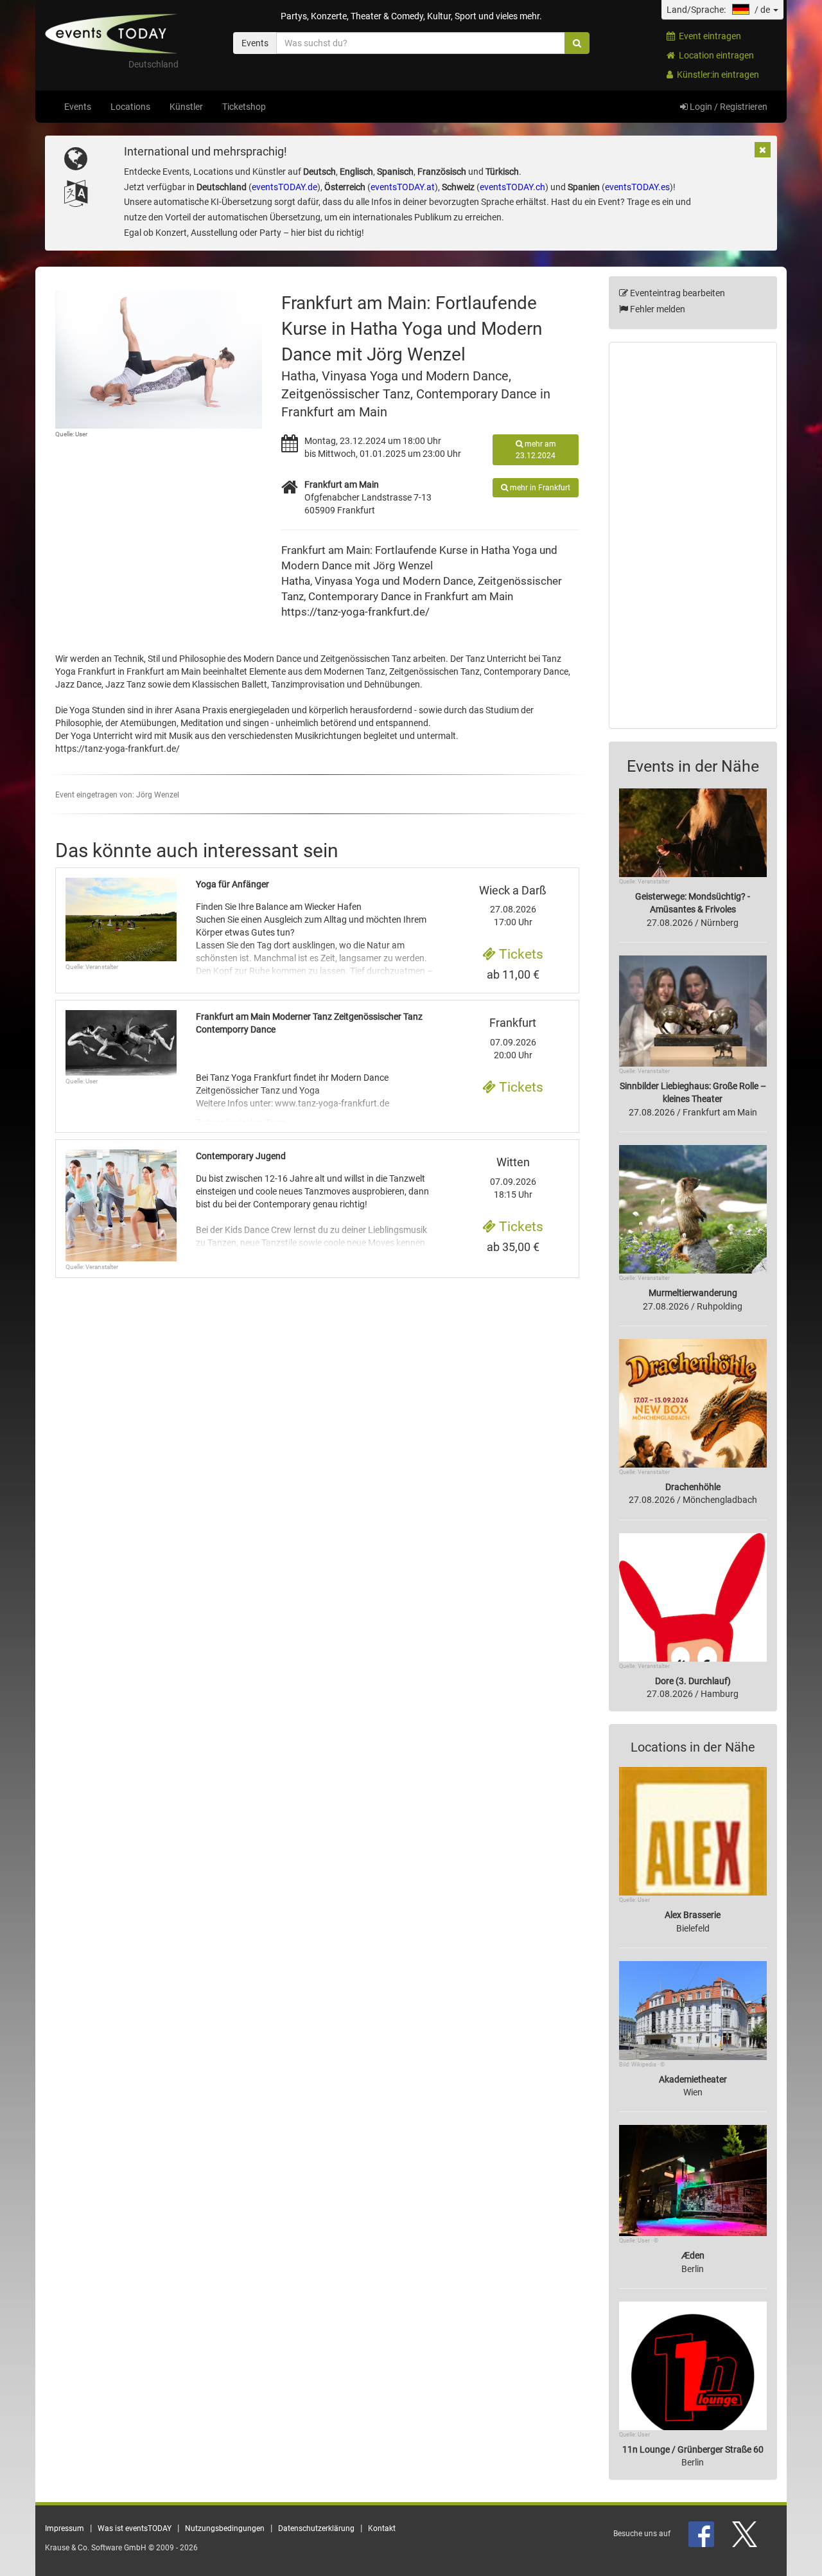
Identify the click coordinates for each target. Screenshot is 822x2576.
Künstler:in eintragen (716, 75)
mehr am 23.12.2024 (536, 450)
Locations (130, 107)
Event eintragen (708, 36)
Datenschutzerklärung (316, 2528)
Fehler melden (657, 309)
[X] (746, 2534)
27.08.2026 (513, 906)
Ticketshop (244, 107)
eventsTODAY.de (284, 187)
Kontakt (382, 2528)
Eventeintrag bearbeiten (677, 293)
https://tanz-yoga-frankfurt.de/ (355, 612)
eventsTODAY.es (637, 187)
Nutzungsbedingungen (225, 2528)
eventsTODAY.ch (512, 187)
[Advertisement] (693, 535)
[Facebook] (702, 2534)
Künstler (186, 107)
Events (78, 107)
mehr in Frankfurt (539, 488)
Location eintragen (714, 55)
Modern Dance (438, 581)
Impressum (65, 2528)
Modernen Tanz (354, 671)
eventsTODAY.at (403, 187)
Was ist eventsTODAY (135, 2528)
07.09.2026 (513, 1178)
